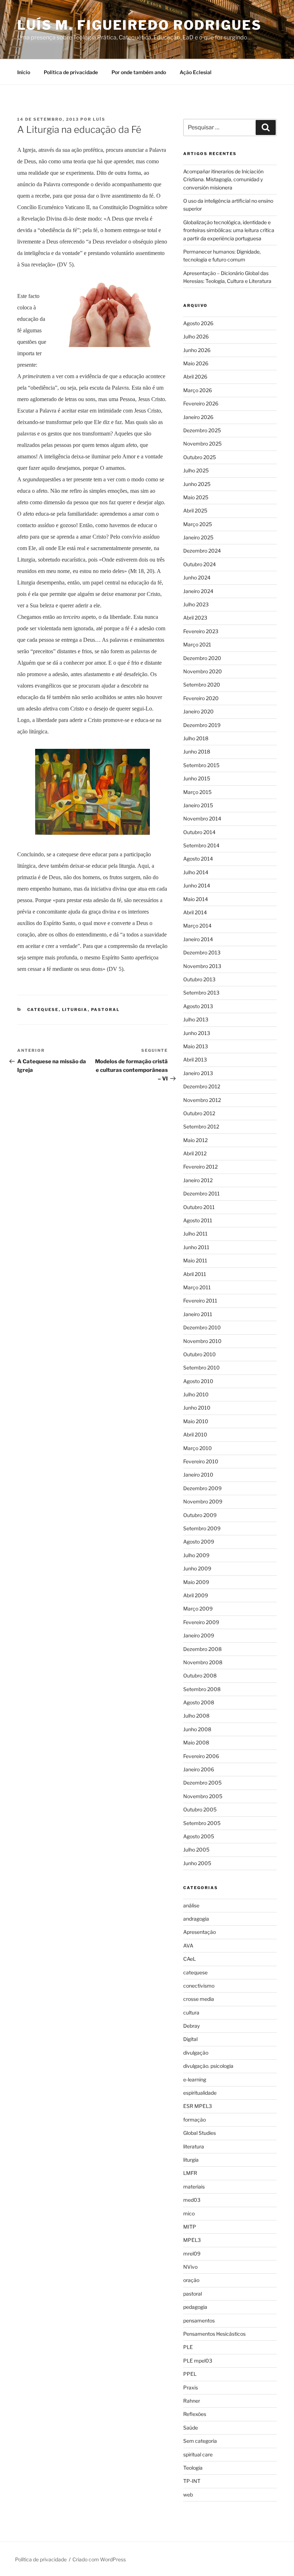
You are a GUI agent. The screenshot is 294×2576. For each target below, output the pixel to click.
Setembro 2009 (202, 1528)
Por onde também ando (139, 72)
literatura (194, 2146)
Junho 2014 (197, 885)
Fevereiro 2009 (201, 1622)
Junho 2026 (197, 350)
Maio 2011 (195, 1260)
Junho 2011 (196, 1247)
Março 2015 (197, 792)
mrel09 (192, 2254)
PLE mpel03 (198, 2361)
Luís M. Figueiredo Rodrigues (139, 25)
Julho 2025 (196, 470)
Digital (190, 2039)
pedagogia (195, 2307)
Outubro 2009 (200, 1515)
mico (189, 2213)
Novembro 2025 (202, 444)
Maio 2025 (196, 497)
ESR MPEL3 (198, 2106)
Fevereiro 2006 (201, 1756)
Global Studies (200, 2133)
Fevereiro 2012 (200, 1167)
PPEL (190, 2374)
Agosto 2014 (198, 859)
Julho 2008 (196, 1716)
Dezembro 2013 (202, 952)
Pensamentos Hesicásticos (214, 2334)
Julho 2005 (196, 1850)
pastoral (106, 1010)
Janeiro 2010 (198, 1475)
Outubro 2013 (199, 979)
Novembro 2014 (202, 818)
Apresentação (200, 1932)
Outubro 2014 (199, 832)
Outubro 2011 (199, 1207)
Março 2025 (198, 524)
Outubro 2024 (200, 564)
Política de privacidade (71, 72)
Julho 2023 (196, 604)
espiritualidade (200, 2093)
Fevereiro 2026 (201, 403)
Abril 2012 (195, 1153)
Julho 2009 (196, 1555)
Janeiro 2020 (198, 711)
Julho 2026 (196, 336)
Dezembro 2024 (202, 551)
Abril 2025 (195, 511)
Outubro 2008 (200, 1675)
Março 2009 (198, 1609)
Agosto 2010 (198, 1381)
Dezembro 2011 (201, 1193)
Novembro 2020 (203, 671)
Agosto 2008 (199, 1702)
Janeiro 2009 (199, 1635)
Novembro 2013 (202, 966)
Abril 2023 (195, 618)
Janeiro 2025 (198, 537)
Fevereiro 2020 (201, 698)
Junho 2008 (197, 1729)
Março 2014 (197, 926)
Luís (99, 119)
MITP (190, 2227)
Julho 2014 (196, 872)
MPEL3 (192, 2240)
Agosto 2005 (199, 1836)
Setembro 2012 (201, 1126)
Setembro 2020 (202, 685)
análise (191, 1905)
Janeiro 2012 (198, 1180)
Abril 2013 (195, 1060)
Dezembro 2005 (202, 1783)
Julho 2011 (195, 1234)
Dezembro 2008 (202, 1649)
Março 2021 (197, 644)
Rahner (192, 2401)
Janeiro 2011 (198, 1314)
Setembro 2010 (201, 1368)
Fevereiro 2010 (201, 1461)
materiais (194, 2187)
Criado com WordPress (99, 2559)
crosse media (199, 1999)
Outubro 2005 (200, 1809)
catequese (43, 1010)
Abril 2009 (196, 1595)
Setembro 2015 (201, 765)
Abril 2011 (195, 1274)
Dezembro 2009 (202, 1488)
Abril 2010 (195, 1434)
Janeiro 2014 (198, 939)
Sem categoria (200, 2441)
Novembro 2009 (203, 1501)
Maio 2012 (195, 1140)
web (188, 2495)
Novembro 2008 (203, 1662)
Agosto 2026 (198, 323)
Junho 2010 (197, 1408)
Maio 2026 (196, 363)
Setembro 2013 (201, 993)
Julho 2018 (196, 738)
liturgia (75, 1010)
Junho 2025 (197, 484)
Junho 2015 (197, 778)
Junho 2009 (197, 1568)
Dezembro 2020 (202, 658)
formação (195, 2120)
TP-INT (192, 2481)
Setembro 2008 (202, 1689)
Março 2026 (198, 390)
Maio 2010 (196, 1421)
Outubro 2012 (199, 1113)
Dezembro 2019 (202, 725)
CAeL (189, 1959)
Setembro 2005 (202, 1823)
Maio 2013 (196, 1046)
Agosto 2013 (198, 1006)
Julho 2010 (196, 1394)
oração (191, 2280)
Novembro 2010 (202, 1341)
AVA (188, 1946)
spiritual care (198, 2454)
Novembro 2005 (203, 1796)
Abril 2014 (195, 912)
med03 (192, 2200)
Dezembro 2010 (202, 1327)
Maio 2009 (196, 1582)
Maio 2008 (196, 1742)
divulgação (196, 2053)
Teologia (193, 2468)
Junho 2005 (197, 1863)
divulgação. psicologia (208, 2066)
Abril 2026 (195, 377)
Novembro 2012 (202, 1100)
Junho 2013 (197, 1033)
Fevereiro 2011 (200, 1301)
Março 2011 (197, 1287)
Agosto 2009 (199, 1542)
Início (24, 72)
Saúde (191, 2428)
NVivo (190, 2267)
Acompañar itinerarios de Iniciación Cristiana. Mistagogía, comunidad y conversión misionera (223, 179)
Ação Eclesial (196, 72)
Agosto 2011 (198, 1220)
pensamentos (199, 2320)
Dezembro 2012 (202, 1086)
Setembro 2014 (201, 845)
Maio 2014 (196, 899)
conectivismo (199, 1986)
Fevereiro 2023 (201, 631)
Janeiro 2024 (198, 591)
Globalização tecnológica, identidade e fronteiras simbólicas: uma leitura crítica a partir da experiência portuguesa (229, 230)
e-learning (195, 2079)
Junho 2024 (197, 577)
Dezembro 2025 (202, 430)
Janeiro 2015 (198, 805)
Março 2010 (198, 1448)
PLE (188, 2347)
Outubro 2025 (200, 457)
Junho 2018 (197, 752)
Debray (191, 2026)
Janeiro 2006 (199, 1769)
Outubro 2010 (200, 1354)
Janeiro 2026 (198, 417)
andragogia (196, 1919)
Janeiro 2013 (198, 1073)
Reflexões (195, 2414)
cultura (191, 2012)
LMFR (190, 2173)
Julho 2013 (196, 1019)
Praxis (191, 2387)
